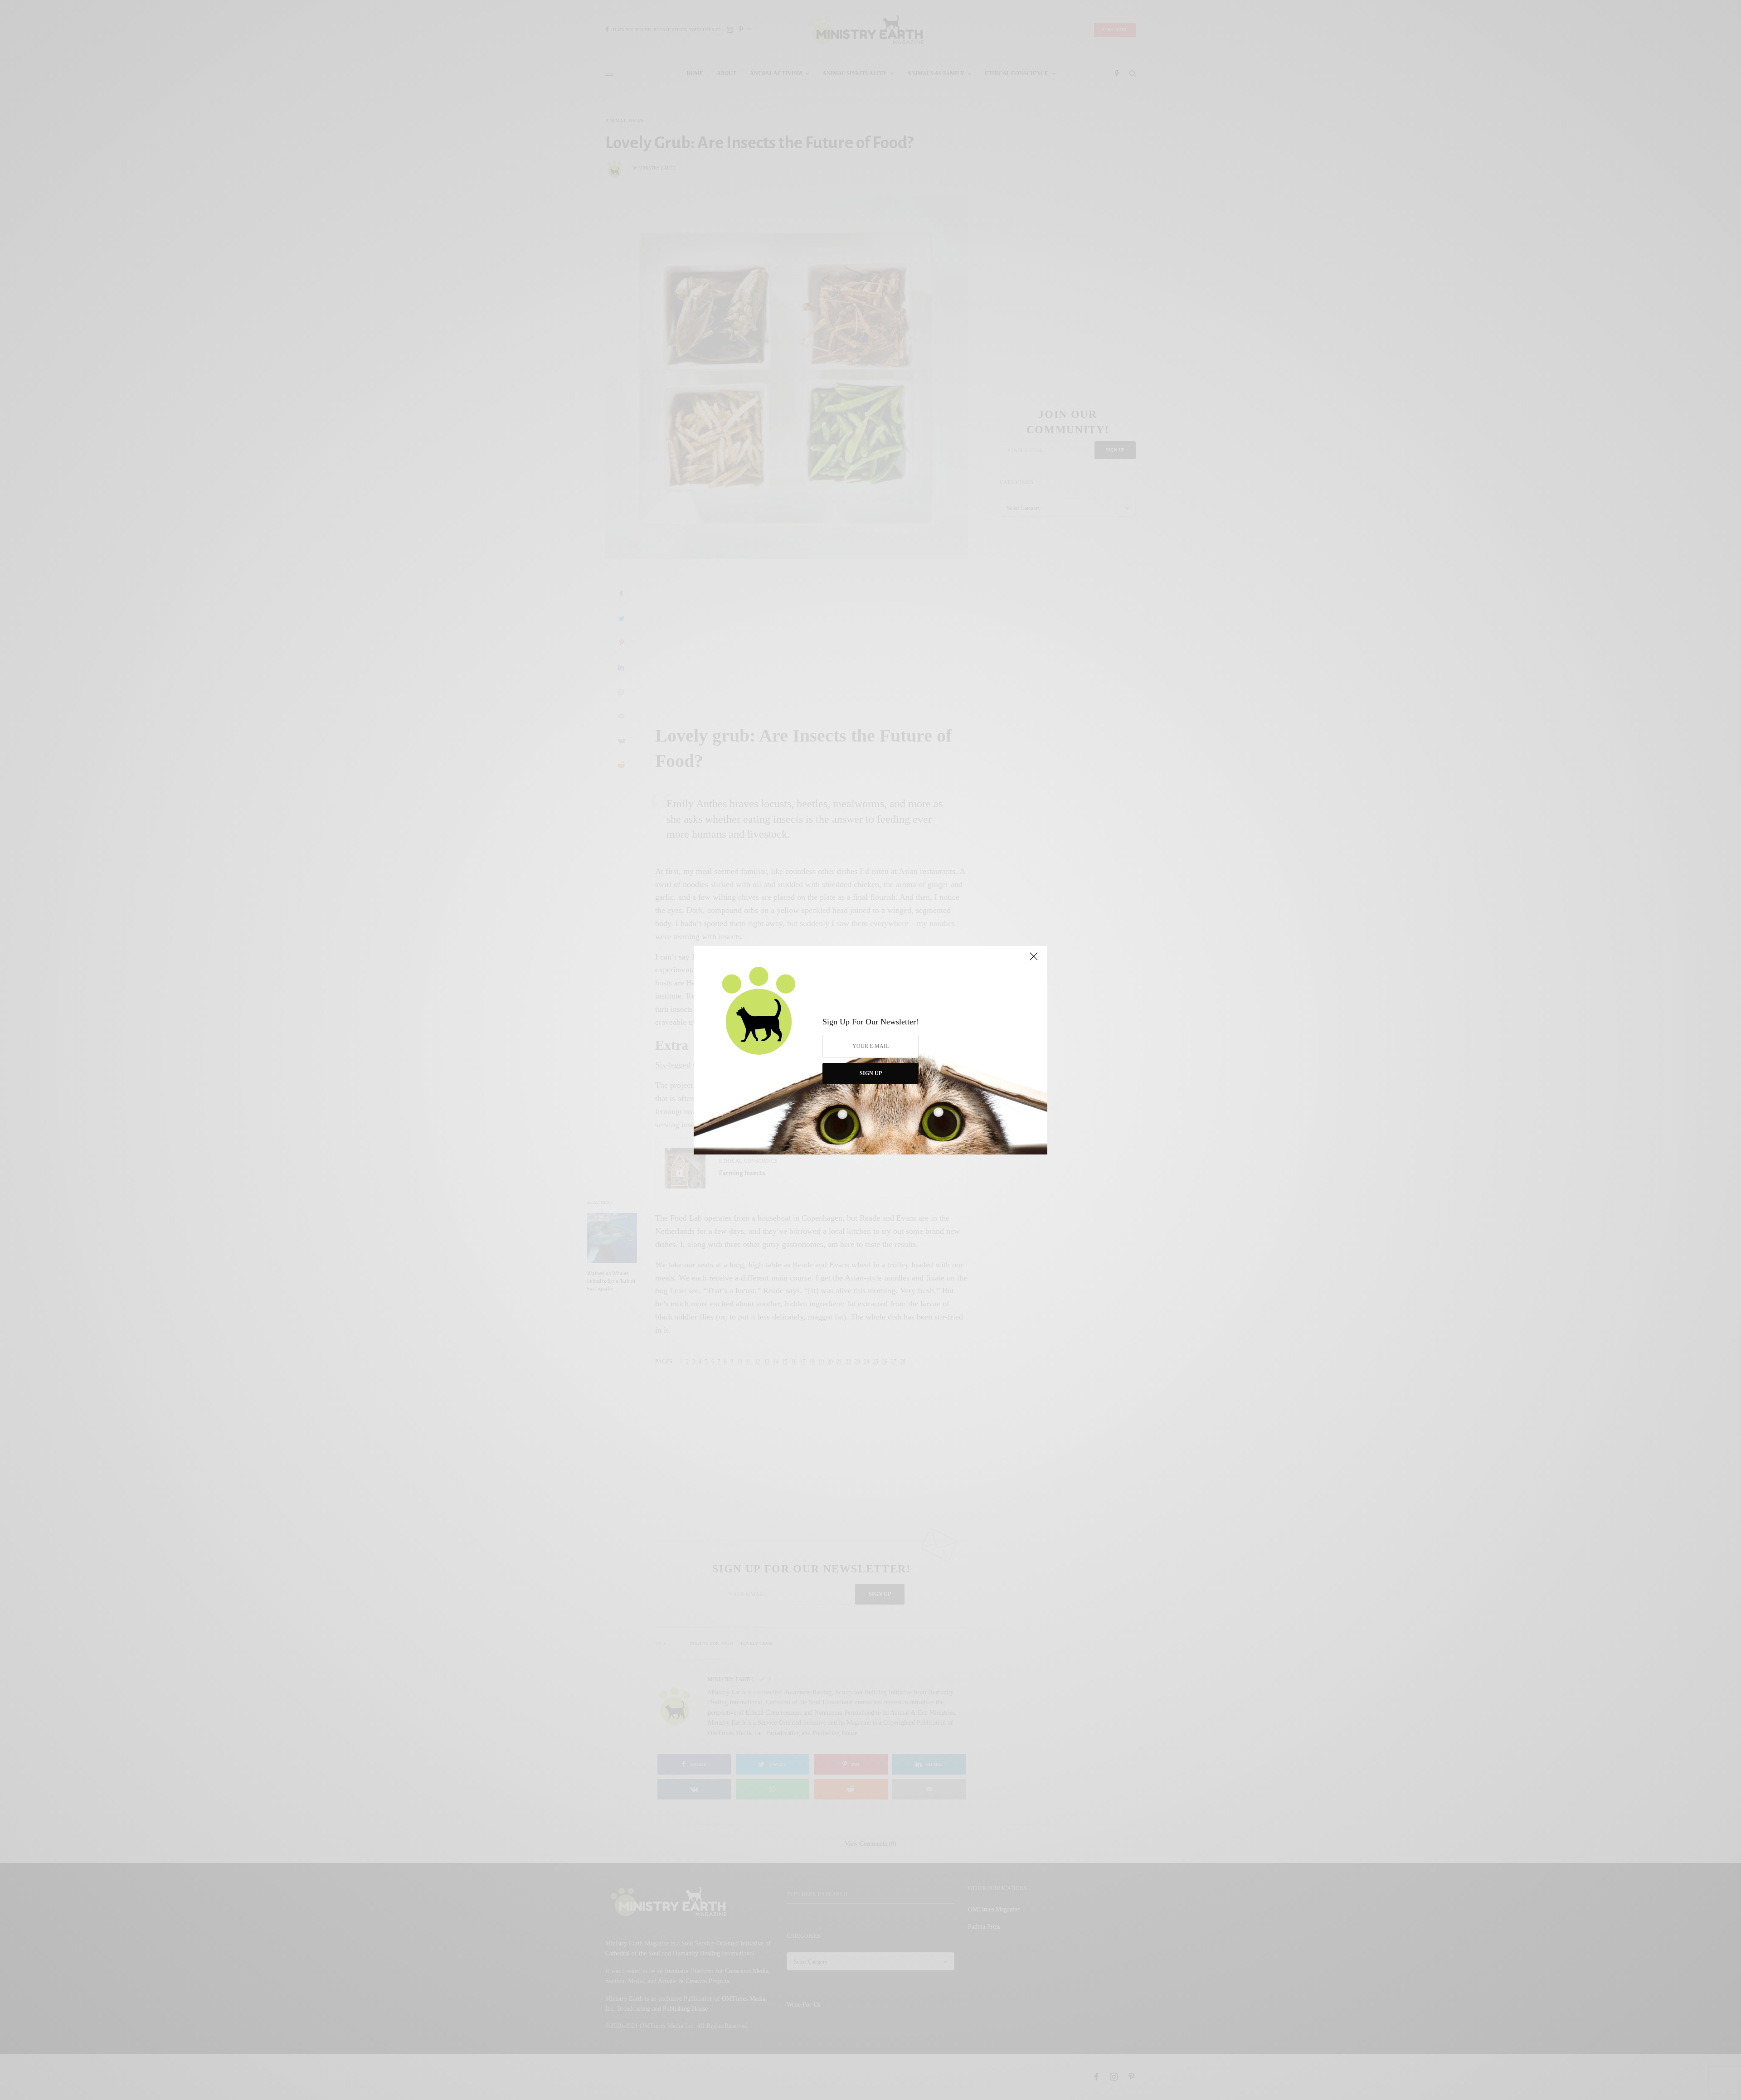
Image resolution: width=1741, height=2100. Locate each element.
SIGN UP (871, 1073)
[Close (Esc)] (1034, 960)
